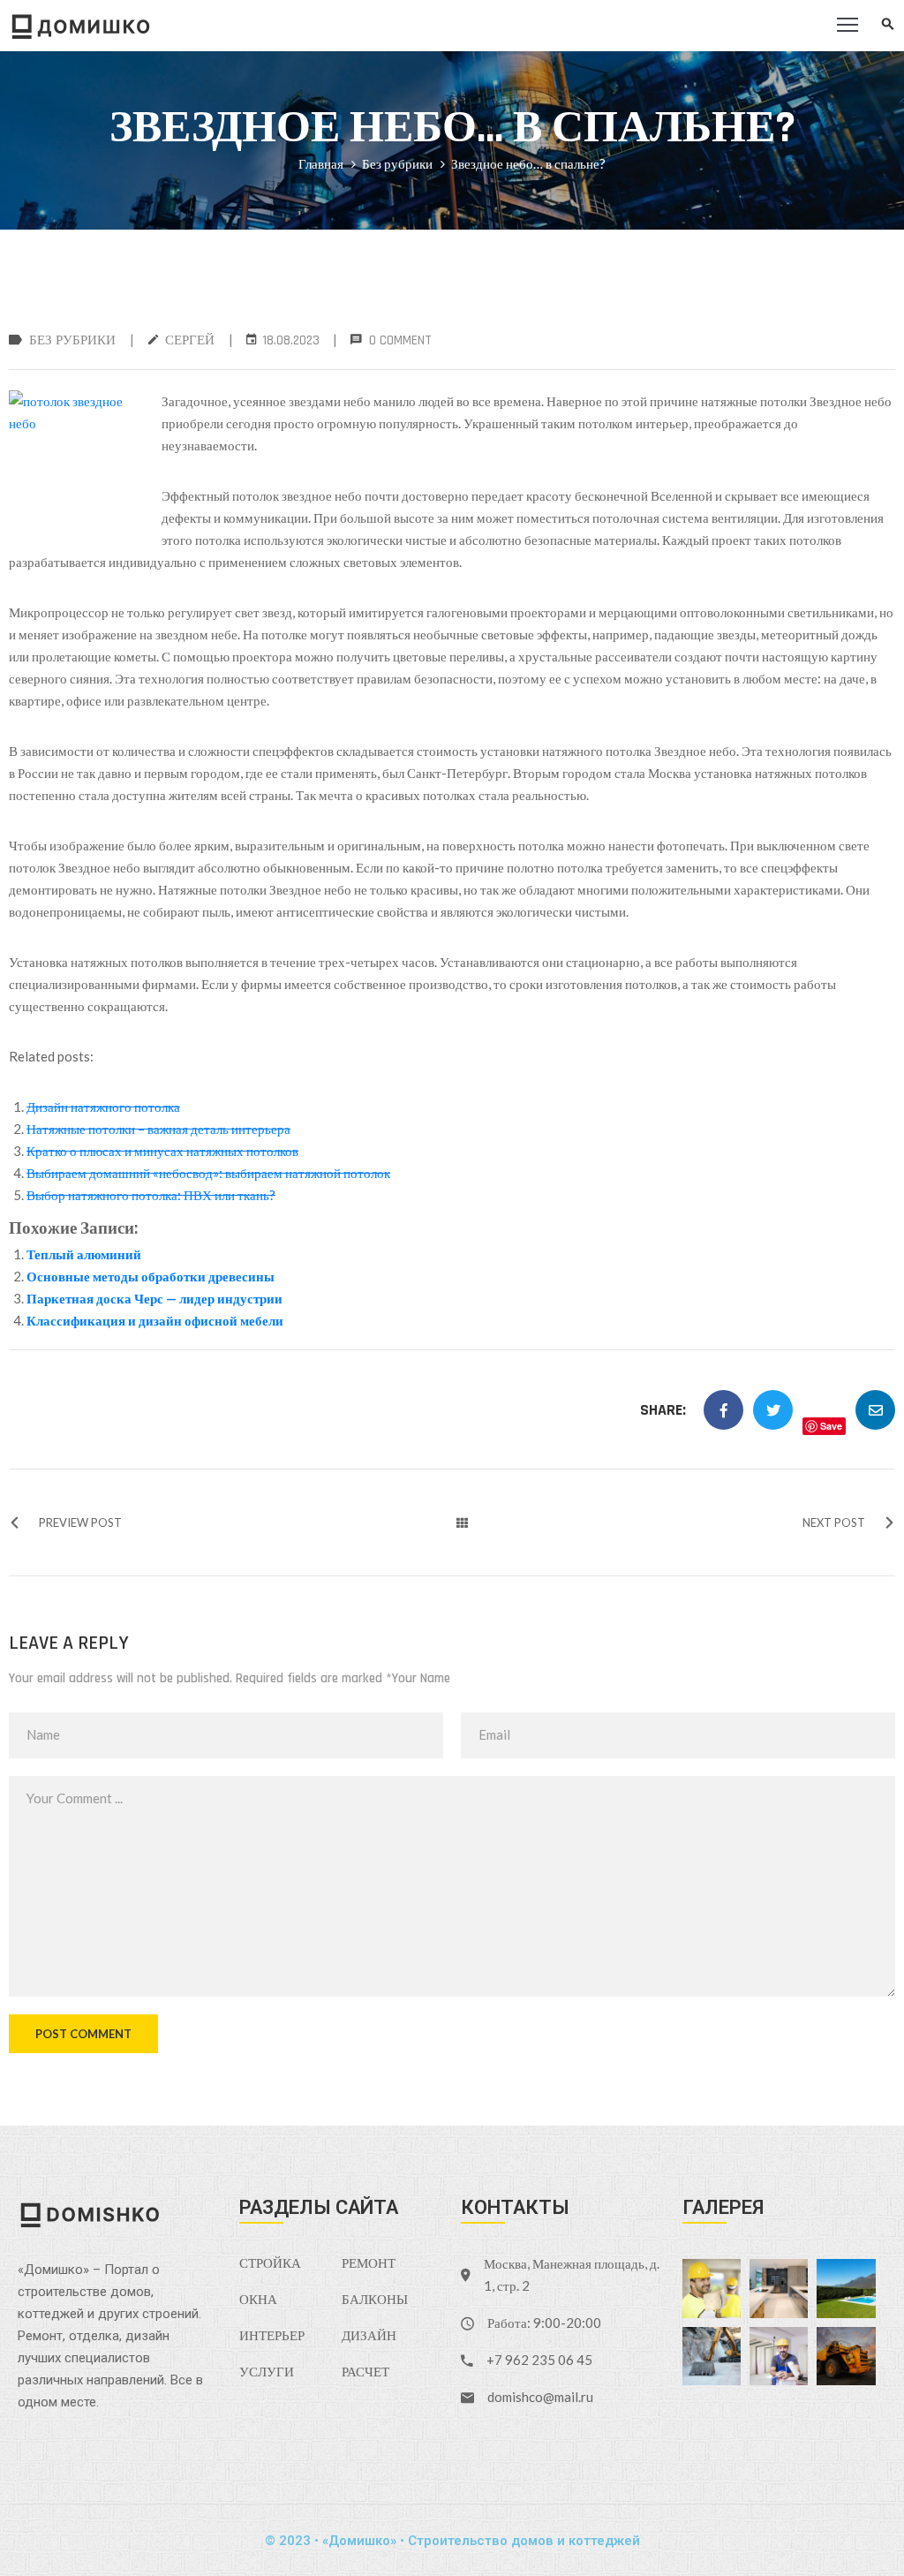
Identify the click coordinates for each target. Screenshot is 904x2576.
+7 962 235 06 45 (539, 2360)
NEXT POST (834, 1522)
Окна (258, 2300)
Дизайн (369, 2336)
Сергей (190, 340)
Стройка (270, 2264)
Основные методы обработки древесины (151, 1276)
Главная (321, 163)
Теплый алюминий (84, 1254)
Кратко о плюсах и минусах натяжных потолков (162, 1151)
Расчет (365, 2372)
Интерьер (272, 2336)
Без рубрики (397, 163)
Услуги (267, 2372)
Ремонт (369, 2264)
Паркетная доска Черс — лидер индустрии (154, 1298)
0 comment (400, 340)
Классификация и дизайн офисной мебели (155, 1320)
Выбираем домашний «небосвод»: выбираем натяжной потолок (208, 1173)
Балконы (375, 2300)
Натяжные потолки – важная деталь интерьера (158, 1129)
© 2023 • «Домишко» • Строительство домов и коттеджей (452, 2541)
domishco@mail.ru (540, 2397)
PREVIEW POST (80, 1522)
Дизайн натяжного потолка (103, 1107)
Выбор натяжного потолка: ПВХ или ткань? (151, 1195)
